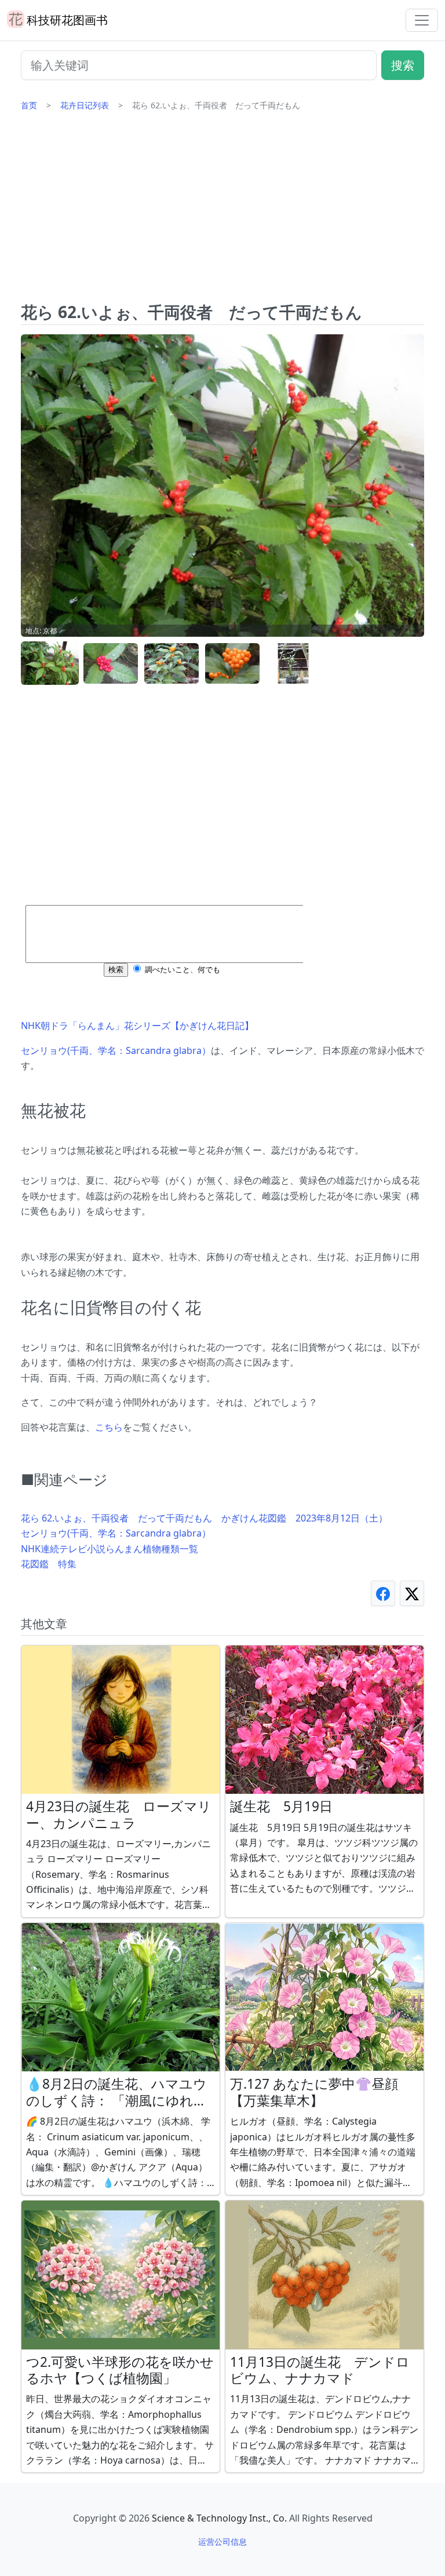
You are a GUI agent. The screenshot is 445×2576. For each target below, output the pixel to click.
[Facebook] (383, 1593)
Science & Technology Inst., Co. (219, 2518)
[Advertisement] (222, 211)
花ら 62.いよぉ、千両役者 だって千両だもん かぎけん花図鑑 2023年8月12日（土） (204, 1518)
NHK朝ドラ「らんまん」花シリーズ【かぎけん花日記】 (137, 1026)
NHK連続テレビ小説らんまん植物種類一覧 (110, 1549)
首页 (29, 105)
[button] (50, 664)
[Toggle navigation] (422, 20)
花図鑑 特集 (49, 1564)
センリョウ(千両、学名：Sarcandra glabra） (116, 1050)
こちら (109, 1427)
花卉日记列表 (85, 105)
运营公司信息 (222, 2542)
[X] (412, 1593)
